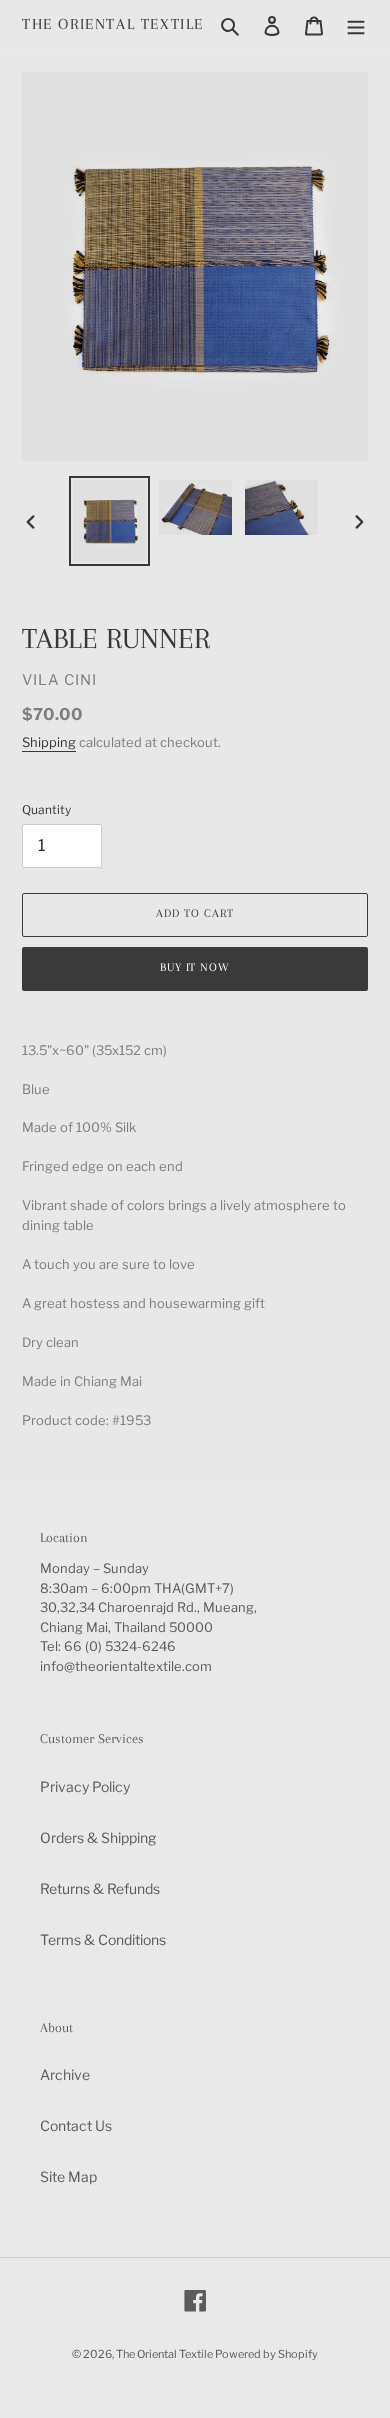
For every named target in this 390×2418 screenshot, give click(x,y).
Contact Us (76, 2125)
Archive (65, 2074)
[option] (110, 521)
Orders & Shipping (98, 1837)
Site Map (68, 2176)
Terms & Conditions (103, 1939)
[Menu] (356, 24)
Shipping (49, 742)
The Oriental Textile (113, 24)
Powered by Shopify (266, 2354)
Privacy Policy (85, 1786)
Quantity (46, 809)
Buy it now (195, 967)
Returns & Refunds (100, 1888)
